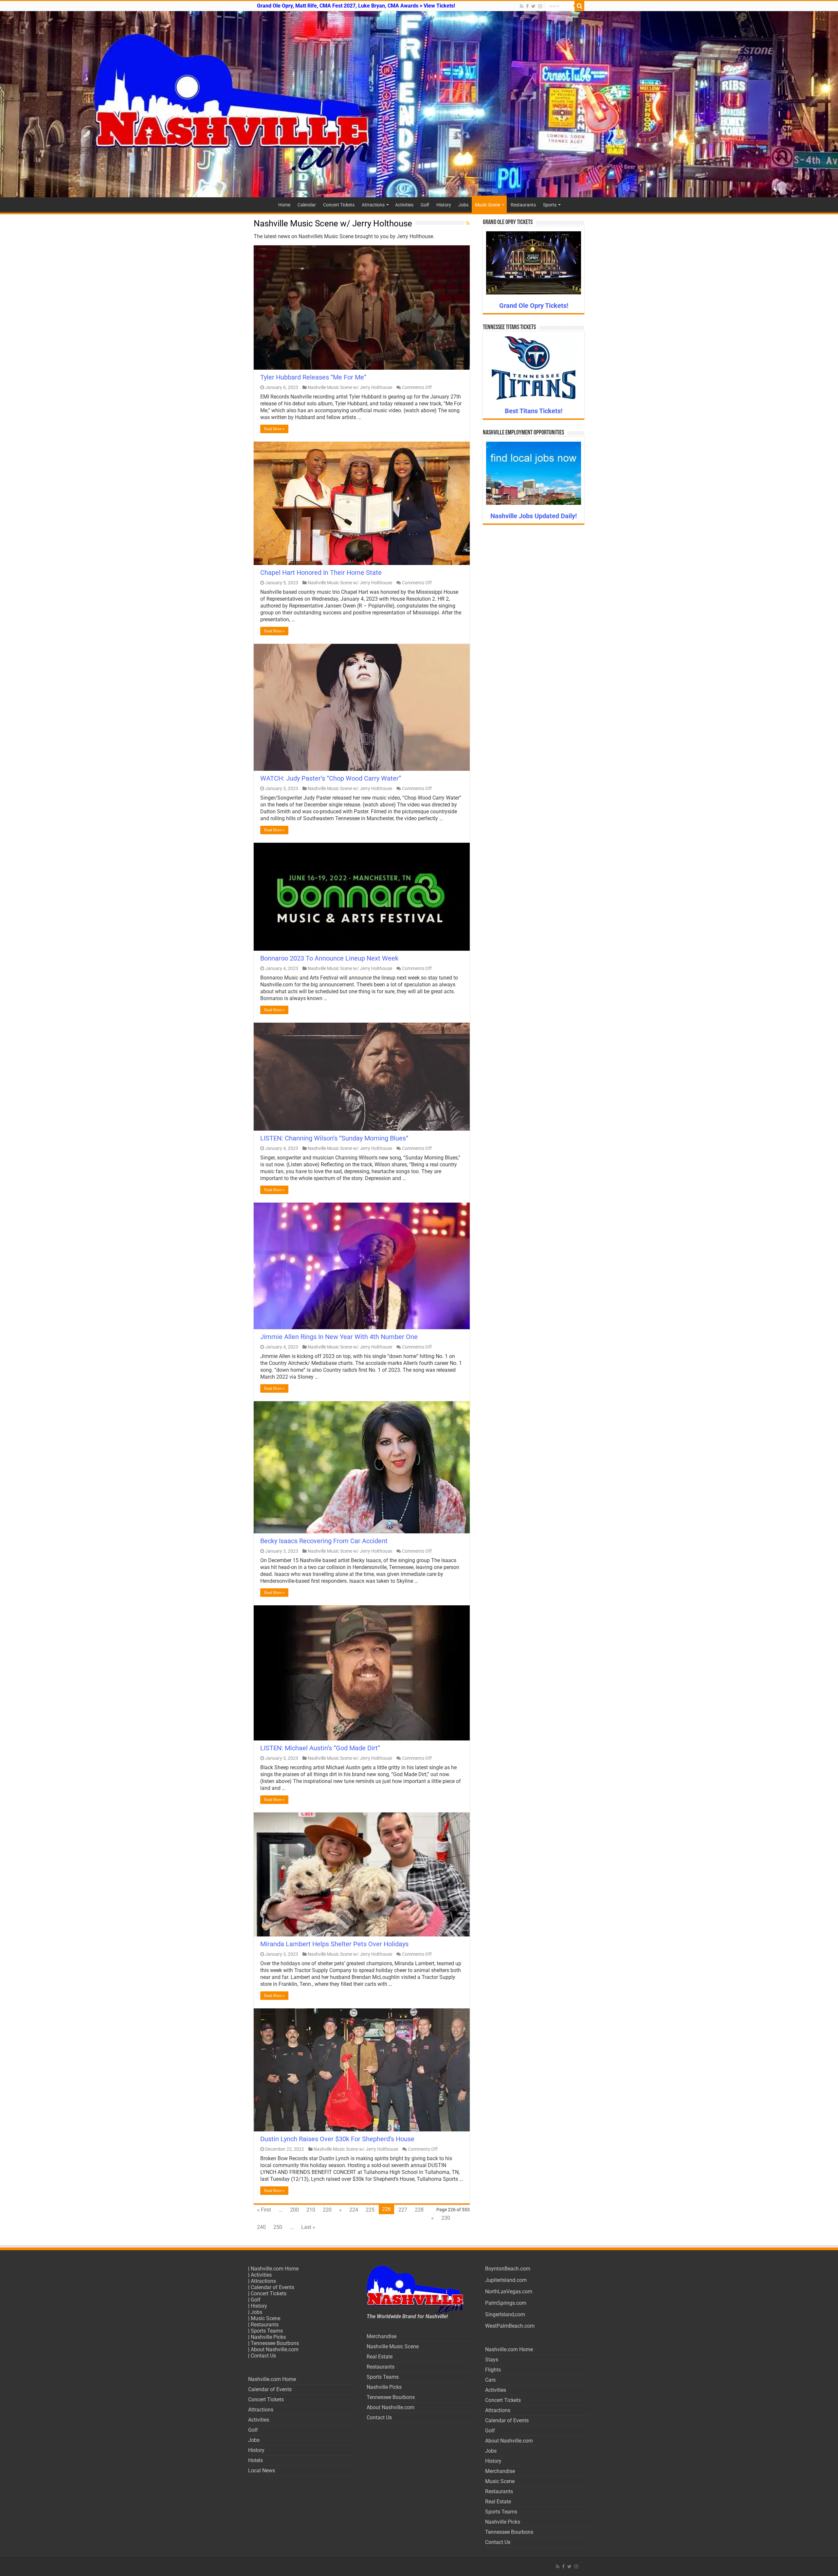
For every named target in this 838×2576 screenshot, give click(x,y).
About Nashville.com (275, 2349)
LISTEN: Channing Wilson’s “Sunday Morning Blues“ (334, 1138)
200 (294, 2210)
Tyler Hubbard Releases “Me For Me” (313, 377)
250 (278, 2227)
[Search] (579, 6)
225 (370, 2210)
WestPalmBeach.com (510, 2326)
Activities (404, 205)
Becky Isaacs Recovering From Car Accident (324, 1541)
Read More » (274, 429)
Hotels (255, 2460)
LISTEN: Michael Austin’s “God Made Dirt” (320, 1748)
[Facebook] (527, 6)
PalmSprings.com (506, 2303)
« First (264, 2210)
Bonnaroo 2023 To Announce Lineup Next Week (329, 958)
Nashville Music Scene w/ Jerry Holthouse (350, 387)
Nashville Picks (268, 2337)
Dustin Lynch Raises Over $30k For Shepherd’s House (337, 2139)
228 (419, 2210)
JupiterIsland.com (506, 2280)
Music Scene (488, 205)
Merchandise (382, 2336)
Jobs (463, 205)
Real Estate (380, 2357)
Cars (490, 2380)
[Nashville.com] (419, 104)
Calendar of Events (273, 2287)
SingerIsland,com (505, 2314)
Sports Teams (267, 2331)
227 (403, 2210)
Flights (493, 2370)
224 (354, 2210)
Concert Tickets (339, 205)
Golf (425, 205)
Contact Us (263, 2356)
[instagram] (540, 6)
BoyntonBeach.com (508, 2269)
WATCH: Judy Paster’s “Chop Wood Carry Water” (331, 778)
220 (327, 2210)
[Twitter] (533, 6)
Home (284, 205)
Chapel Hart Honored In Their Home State (321, 573)
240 (261, 2227)
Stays (492, 2360)
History (444, 205)
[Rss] (522, 6)
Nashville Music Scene (393, 2347)
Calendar (307, 205)
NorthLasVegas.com (509, 2292)
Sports (550, 205)
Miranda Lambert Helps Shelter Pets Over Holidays (334, 1944)
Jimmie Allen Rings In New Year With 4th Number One (339, 1337)
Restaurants (523, 205)
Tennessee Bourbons (275, 2343)
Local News (262, 2470)
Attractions (373, 205)
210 (311, 2210)
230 (446, 2218)
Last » (308, 2227)
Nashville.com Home (275, 2269)
